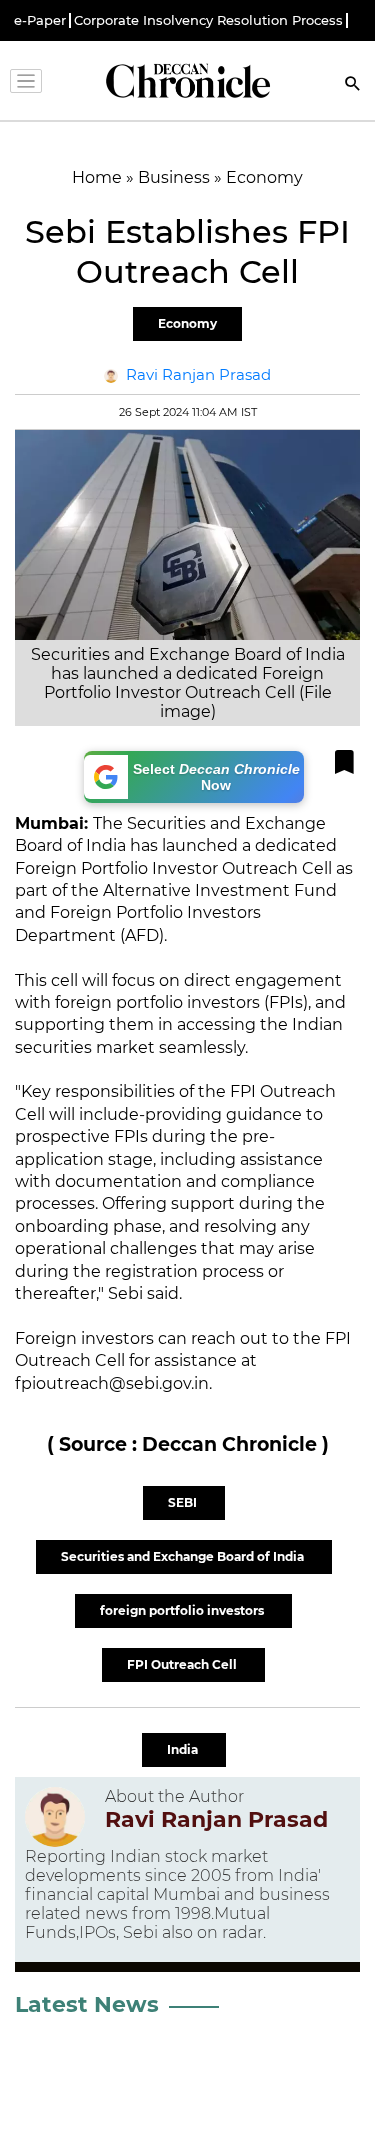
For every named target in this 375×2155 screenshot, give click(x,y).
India (184, 1749)
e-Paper (40, 20)
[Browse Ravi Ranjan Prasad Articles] (55, 1817)
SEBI (184, 1502)
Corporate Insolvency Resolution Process (208, 20)
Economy (187, 323)
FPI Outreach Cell (183, 1664)
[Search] (353, 85)
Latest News (87, 2004)
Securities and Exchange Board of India (184, 1556)
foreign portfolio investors (183, 1610)
